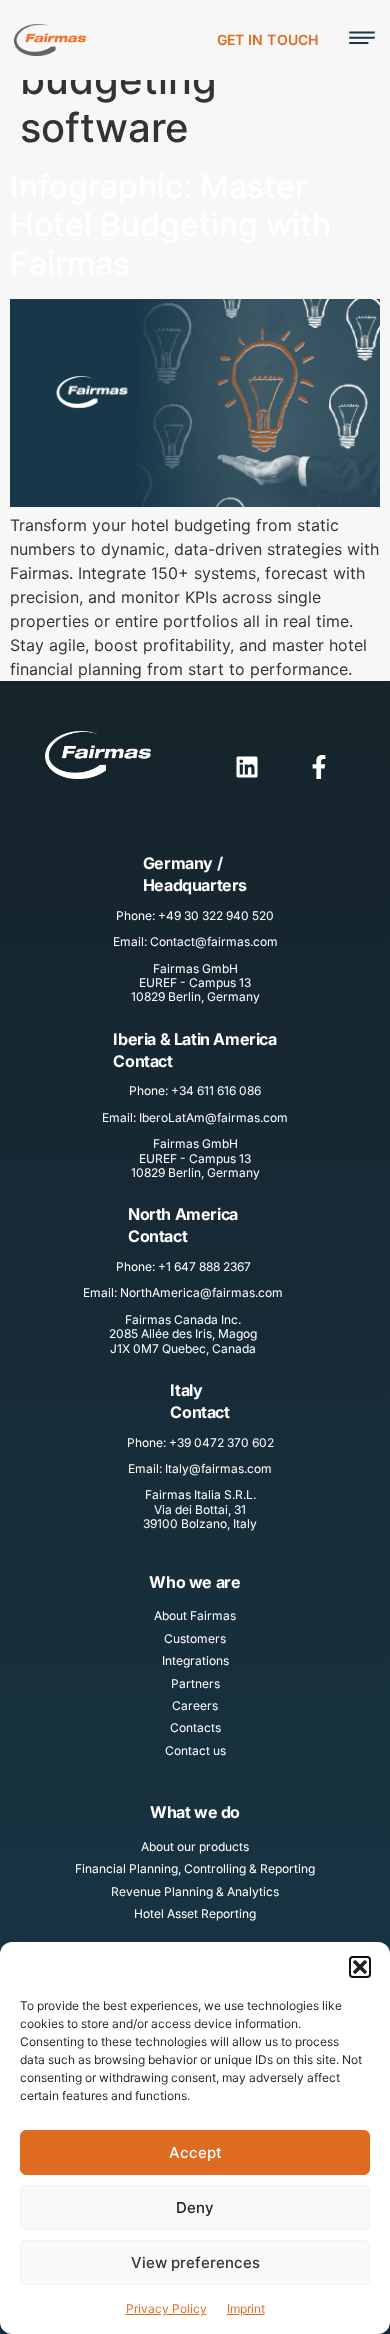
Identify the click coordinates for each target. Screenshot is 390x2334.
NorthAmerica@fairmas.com (201, 1292)
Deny (195, 2207)
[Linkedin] (247, 767)
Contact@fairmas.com (214, 941)
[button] (360, 1967)
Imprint (246, 2308)
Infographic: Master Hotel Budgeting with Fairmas (170, 225)
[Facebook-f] (319, 767)
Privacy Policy (166, 2308)
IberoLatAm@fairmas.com (213, 1117)
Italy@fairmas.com (218, 1468)
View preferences (195, 2262)
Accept (195, 2152)
